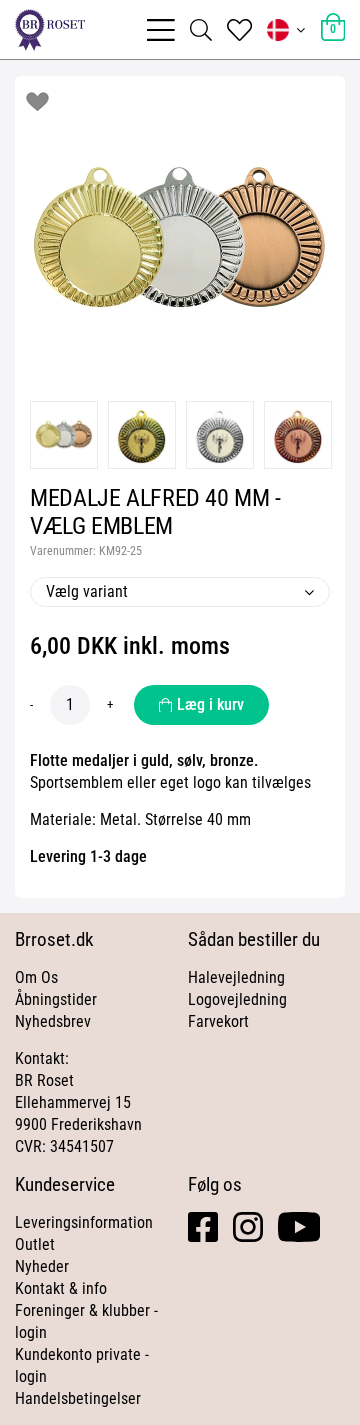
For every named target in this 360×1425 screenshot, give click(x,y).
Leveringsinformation (84, 1222)
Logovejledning (237, 999)
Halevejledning (236, 977)
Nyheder (42, 1266)
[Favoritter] (239, 30)
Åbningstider (56, 999)
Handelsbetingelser (78, 1398)
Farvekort (218, 1021)
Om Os (36, 977)
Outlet (35, 1244)
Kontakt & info (61, 1288)
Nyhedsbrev (53, 1021)
